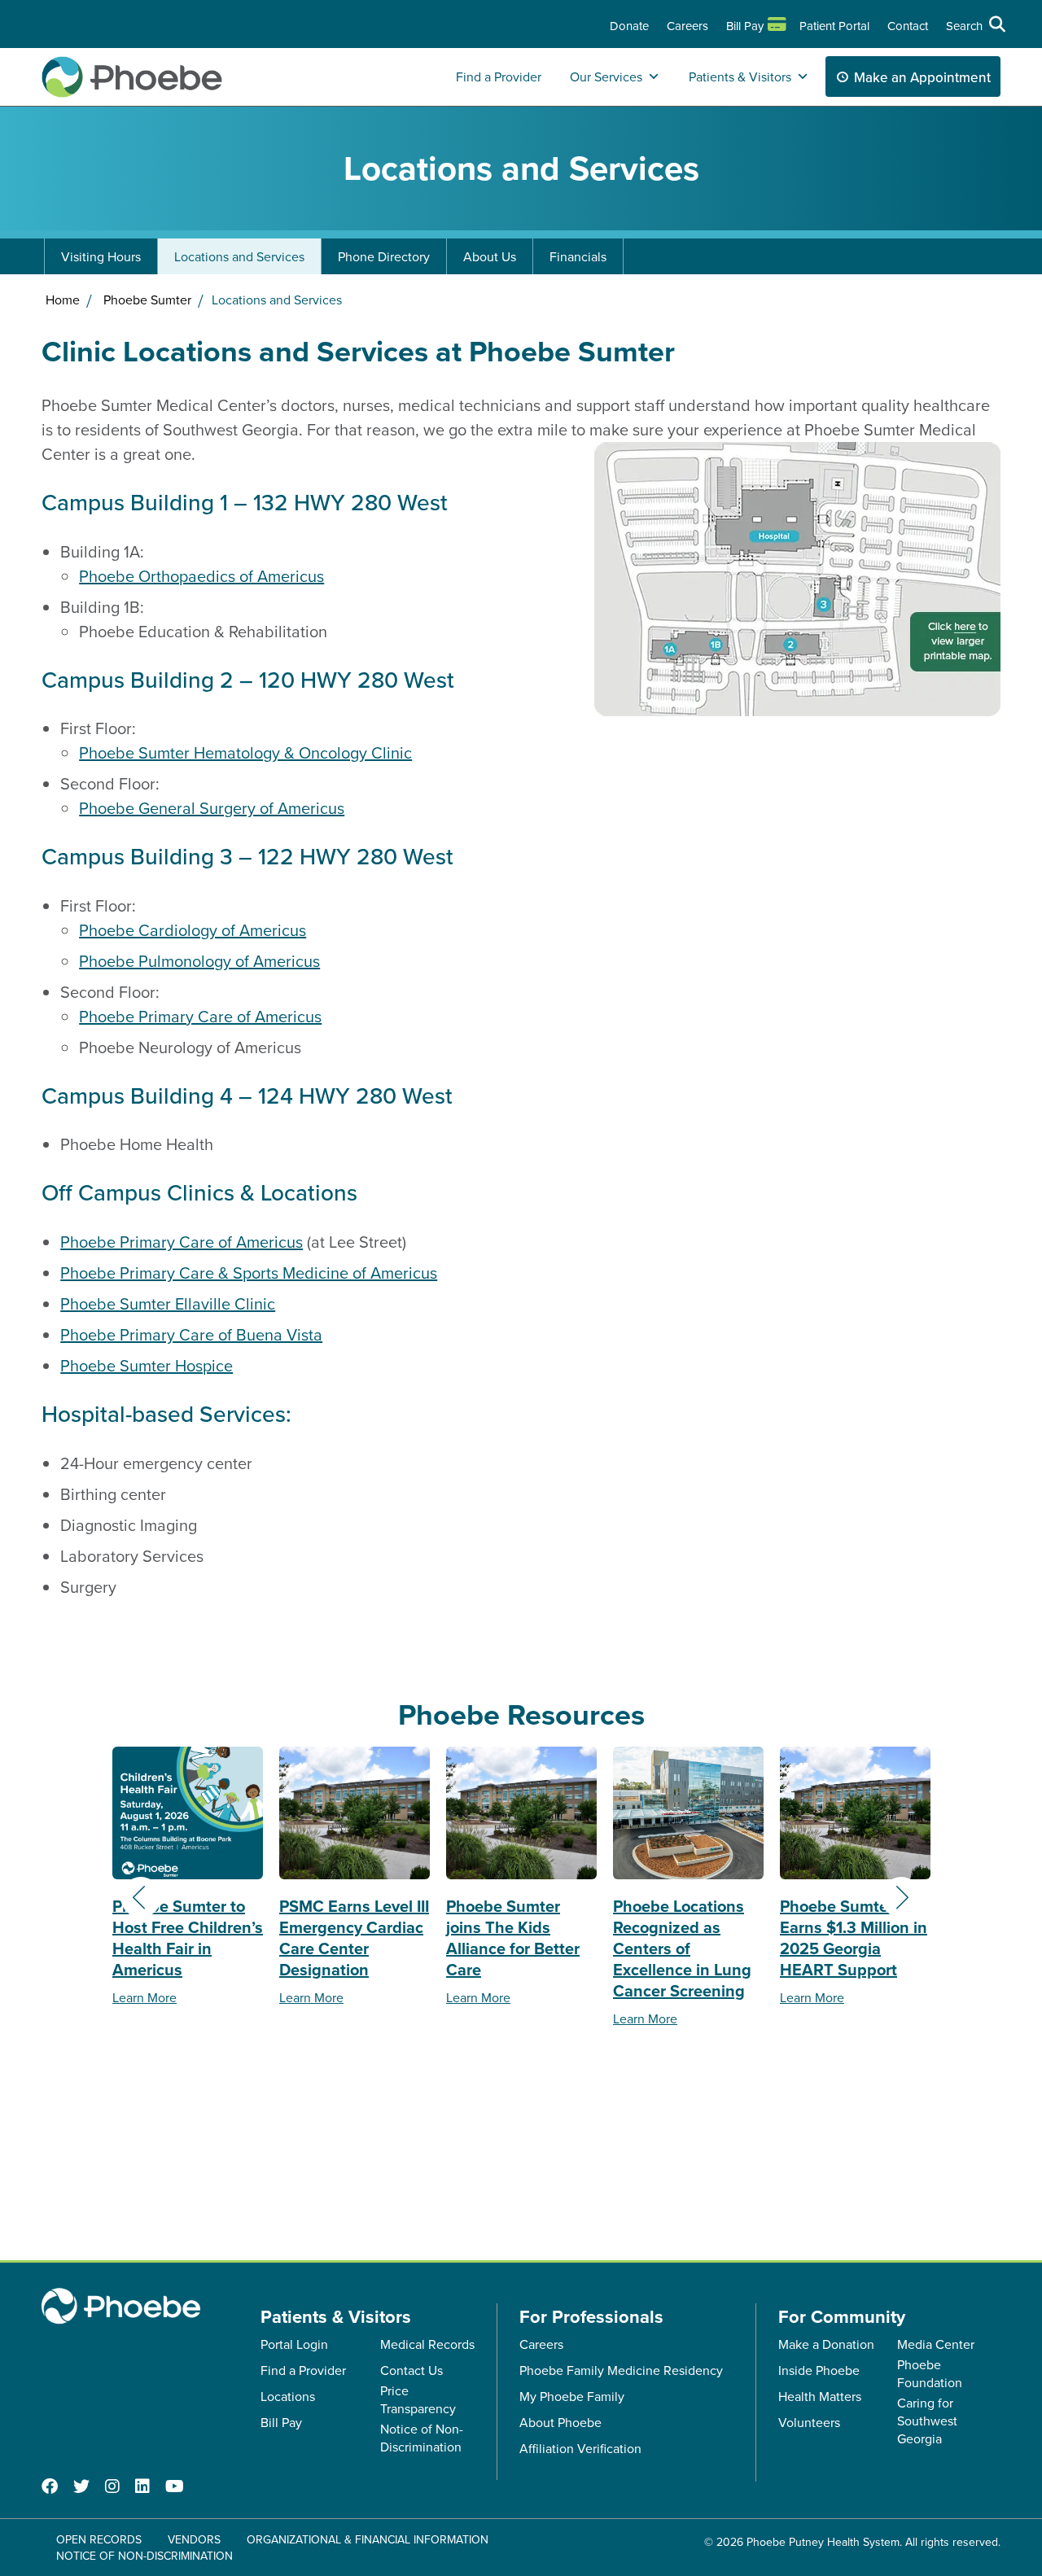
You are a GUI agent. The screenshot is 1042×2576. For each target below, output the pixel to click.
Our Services (606, 77)
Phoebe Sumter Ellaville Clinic (168, 1303)
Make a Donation (826, 2344)
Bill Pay (745, 26)
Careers (687, 26)
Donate (629, 26)
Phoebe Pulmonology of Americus (199, 961)
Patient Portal (834, 26)
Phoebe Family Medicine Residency (621, 2370)
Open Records (99, 2539)
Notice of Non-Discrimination (422, 2438)
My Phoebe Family (572, 2396)
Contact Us (412, 2370)
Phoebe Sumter (147, 300)
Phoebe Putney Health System (823, 2542)
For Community (842, 2316)
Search (964, 26)
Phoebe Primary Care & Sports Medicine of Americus (249, 1273)
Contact (908, 26)
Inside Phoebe (819, 2370)
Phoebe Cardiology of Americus (193, 930)
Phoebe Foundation (930, 2373)
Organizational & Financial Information (368, 2539)
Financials (578, 256)
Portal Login (294, 2344)
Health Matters (820, 2396)
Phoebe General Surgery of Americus (212, 808)
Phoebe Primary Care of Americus (200, 1016)
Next (901, 1897)
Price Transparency (418, 2399)
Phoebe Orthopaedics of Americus (201, 576)
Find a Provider (499, 77)
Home (63, 300)
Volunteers (809, 2422)
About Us (490, 256)
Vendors (194, 2539)
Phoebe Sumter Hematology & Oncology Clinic (245, 752)
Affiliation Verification (580, 2448)
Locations (288, 2396)
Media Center (936, 2344)
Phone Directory (384, 256)
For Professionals (591, 2316)
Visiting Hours (101, 256)
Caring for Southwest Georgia (927, 2421)
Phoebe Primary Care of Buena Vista (191, 1334)
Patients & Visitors (740, 77)
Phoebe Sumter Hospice (147, 1365)
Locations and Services (239, 256)
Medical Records (427, 2344)
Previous (141, 1897)
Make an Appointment (922, 77)
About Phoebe (560, 2422)
